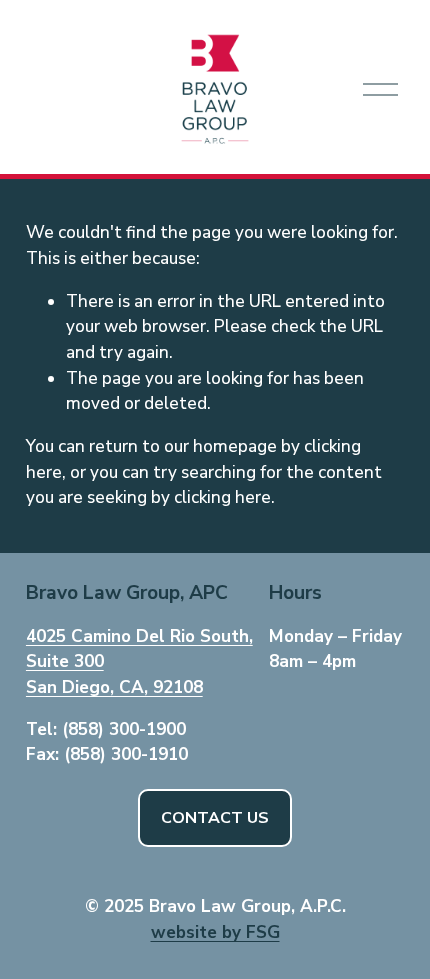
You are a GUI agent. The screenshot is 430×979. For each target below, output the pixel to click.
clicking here (222, 497)
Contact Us (215, 818)
